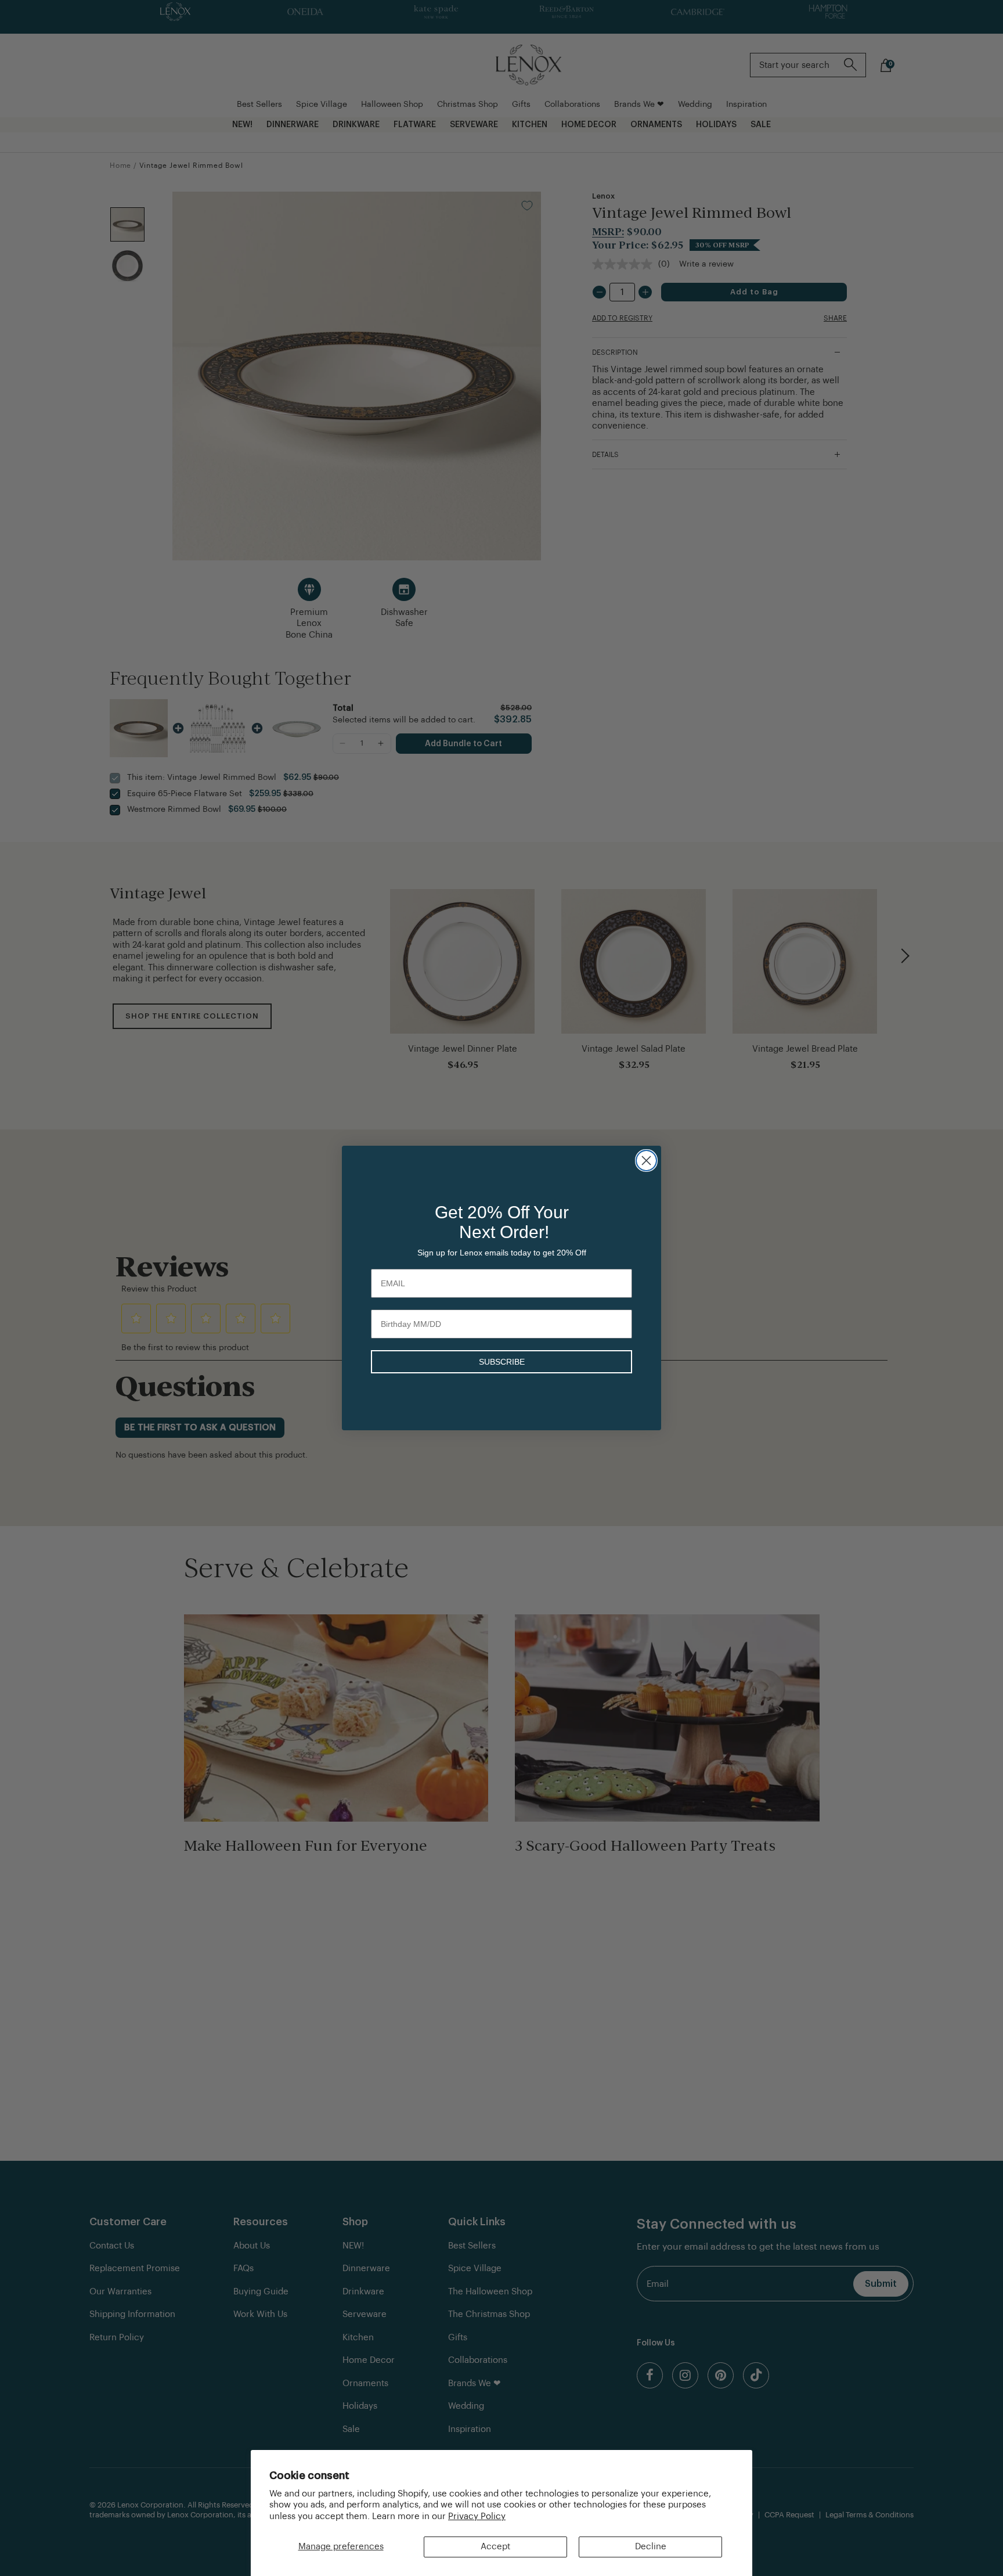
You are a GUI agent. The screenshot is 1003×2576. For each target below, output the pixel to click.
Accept (495, 2547)
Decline (651, 2547)
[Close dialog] (646, 1161)
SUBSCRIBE (502, 1362)
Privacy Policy (477, 2516)
